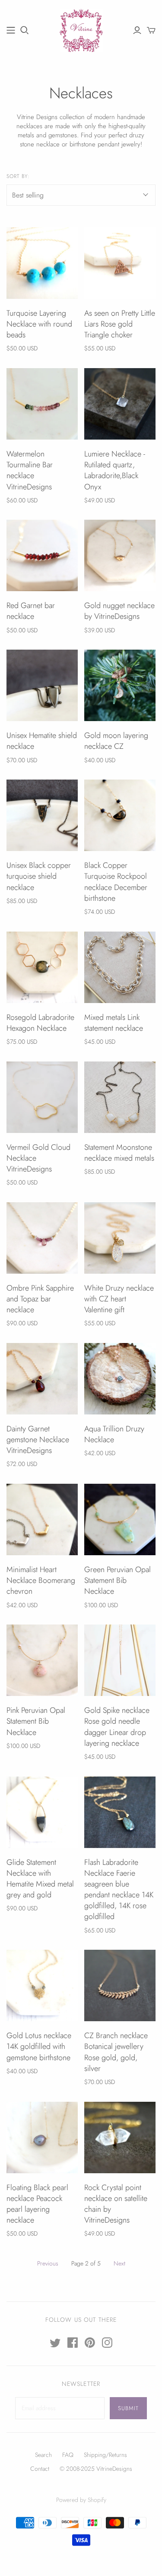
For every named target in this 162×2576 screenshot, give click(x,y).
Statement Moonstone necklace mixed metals (119, 1153)
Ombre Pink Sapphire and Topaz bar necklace (40, 1299)
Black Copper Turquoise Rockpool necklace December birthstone (116, 882)
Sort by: (18, 176)
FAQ (68, 2455)
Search (43, 2455)
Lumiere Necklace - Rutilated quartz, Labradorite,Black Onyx (115, 470)
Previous (48, 2263)
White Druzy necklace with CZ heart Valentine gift (119, 1299)
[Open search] (25, 30)
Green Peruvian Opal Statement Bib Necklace (118, 1580)
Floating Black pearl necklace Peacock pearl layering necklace (37, 2204)
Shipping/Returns (105, 2455)
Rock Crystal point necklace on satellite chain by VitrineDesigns (116, 2204)
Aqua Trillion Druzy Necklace (114, 1434)
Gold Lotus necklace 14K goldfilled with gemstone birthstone (39, 2046)
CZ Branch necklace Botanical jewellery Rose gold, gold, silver (116, 2052)
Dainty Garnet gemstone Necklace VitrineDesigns (38, 1440)
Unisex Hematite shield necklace (42, 741)
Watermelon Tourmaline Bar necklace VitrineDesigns (30, 470)
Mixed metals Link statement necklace (114, 1023)
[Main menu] (11, 30)
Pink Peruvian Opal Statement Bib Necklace (36, 1721)
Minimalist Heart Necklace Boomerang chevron (41, 1580)
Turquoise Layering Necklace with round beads (39, 324)
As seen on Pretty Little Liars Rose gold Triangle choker (120, 324)
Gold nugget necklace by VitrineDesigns (119, 611)
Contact (40, 2469)
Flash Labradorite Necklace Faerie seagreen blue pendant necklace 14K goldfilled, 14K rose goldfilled (119, 1890)
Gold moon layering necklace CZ (116, 741)
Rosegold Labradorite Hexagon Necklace (40, 1023)
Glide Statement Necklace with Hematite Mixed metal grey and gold (40, 1879)
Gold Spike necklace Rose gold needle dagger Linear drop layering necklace (117, 1727)
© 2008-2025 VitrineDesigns (96, 2469)
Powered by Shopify (81, 2500)
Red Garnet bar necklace (31, 611)
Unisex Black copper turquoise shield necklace (39, 876)
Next (119, 2263)
